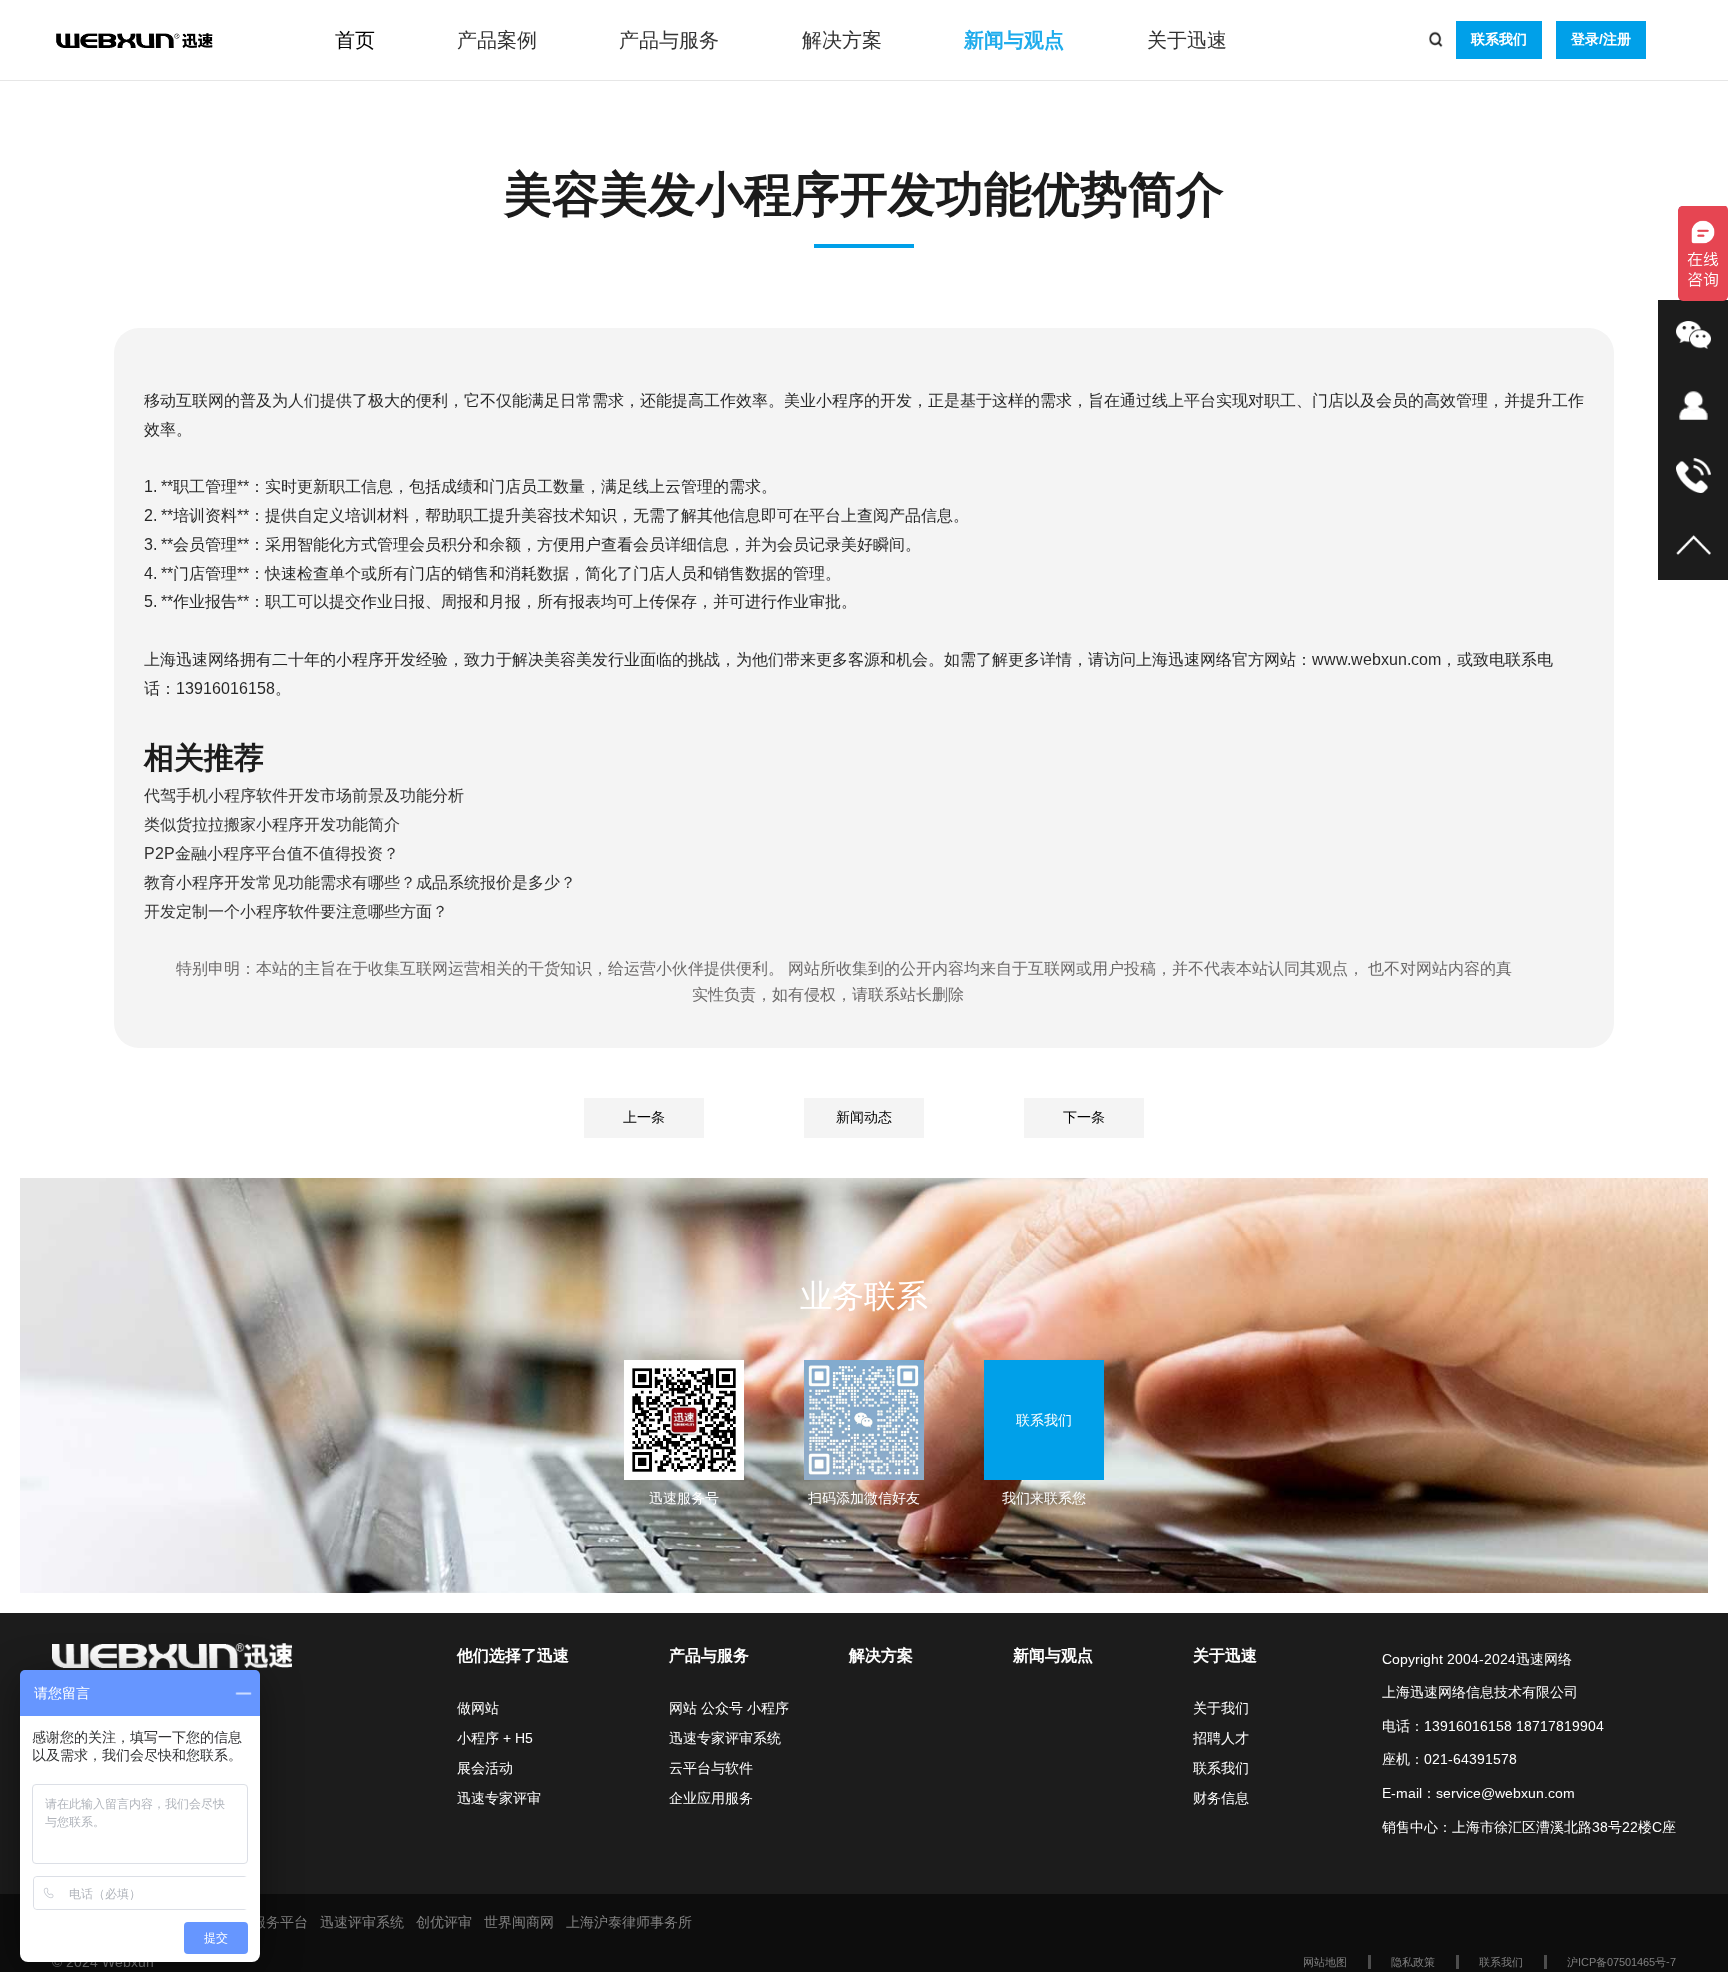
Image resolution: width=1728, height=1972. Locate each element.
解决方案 (842, 40)
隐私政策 (1413, 1962)
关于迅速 (1187, 40)
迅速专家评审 (499, 1798)
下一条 (1084, 1117)
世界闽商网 (519, 1922)
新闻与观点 (1014, 40)
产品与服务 (669, 40)
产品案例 (497, 40)
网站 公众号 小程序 (729, 1708)
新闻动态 (864, 1117)
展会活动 (485, 1768)
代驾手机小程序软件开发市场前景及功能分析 (304, 795)
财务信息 (1221, 1798)
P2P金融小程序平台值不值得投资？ (271, 853)
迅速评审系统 (362, 1922)
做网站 (478, 1708)
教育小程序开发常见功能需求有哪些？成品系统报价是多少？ (360, 882)
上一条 (644, 1117)
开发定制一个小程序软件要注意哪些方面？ (296, 911)
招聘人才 (1221, 1738)
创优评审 (444, 1922)
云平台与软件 (711, 1768)
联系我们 (1499, 39)
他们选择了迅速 (513, 1655)
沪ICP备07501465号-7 (1621, 1962)
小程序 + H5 (495, 1738)
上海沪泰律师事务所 (629, 1922)
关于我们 (1221, 1708)
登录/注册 (1601, 39)
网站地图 (1325, 1962)
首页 (355, 40)
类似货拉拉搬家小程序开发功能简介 (272, 824)
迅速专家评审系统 (725, 1738)
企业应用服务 (711, 1798)
